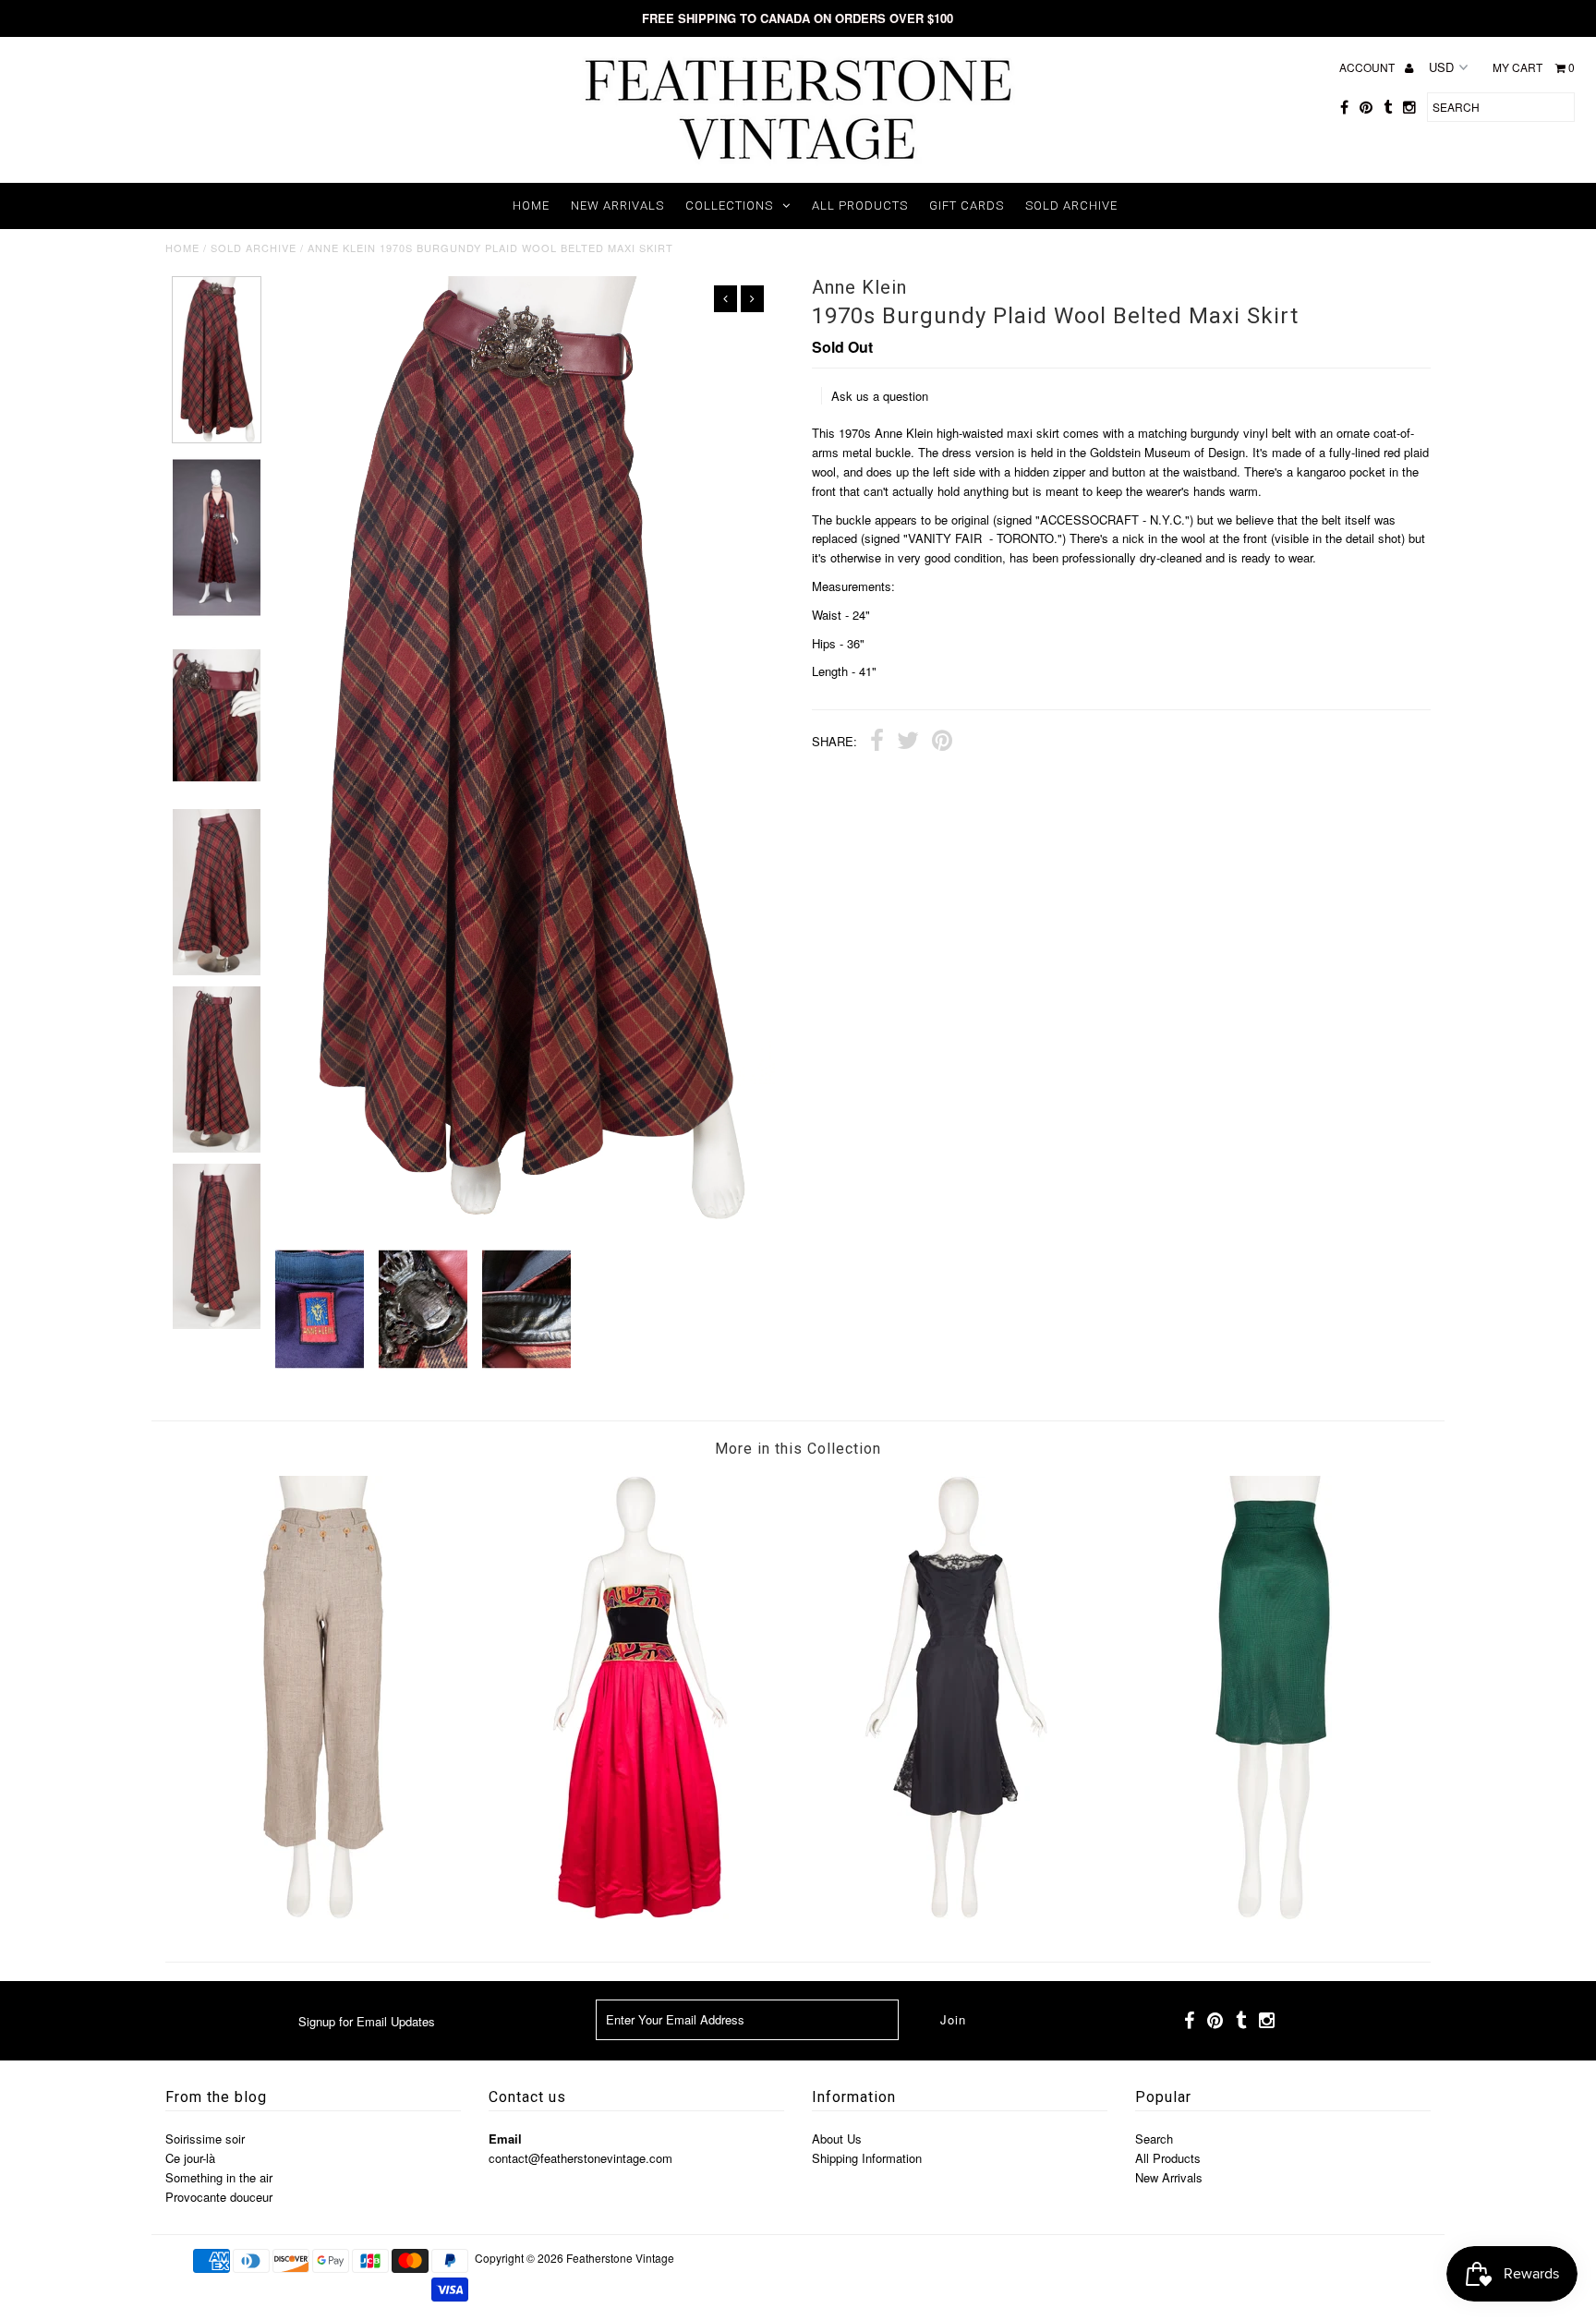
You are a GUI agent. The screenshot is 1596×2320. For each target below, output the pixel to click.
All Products (860, 205)
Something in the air (219, 2177)
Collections (729, 205)
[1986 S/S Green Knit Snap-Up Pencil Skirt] (1273, 1914)
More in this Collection (798, 1449)
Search (1154, 2139)
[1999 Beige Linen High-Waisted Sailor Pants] (323, 1914)
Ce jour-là (190, 2158)
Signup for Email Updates (367, 2021)
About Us (837, 2139)
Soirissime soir (205, 2139)
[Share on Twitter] (908, 743)
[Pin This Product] (942, 743)
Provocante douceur (219, 2197)
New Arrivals (617, 205)
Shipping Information (867, 2158)
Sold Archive (1071, 205)
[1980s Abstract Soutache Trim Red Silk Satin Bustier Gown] (640, 1914)
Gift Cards (967, 205)
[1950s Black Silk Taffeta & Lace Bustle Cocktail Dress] (956, 1914)
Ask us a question (880, 396)
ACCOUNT (1368, 67)
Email (505, 2139)
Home (531, 205)
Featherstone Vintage (620, 2258)
